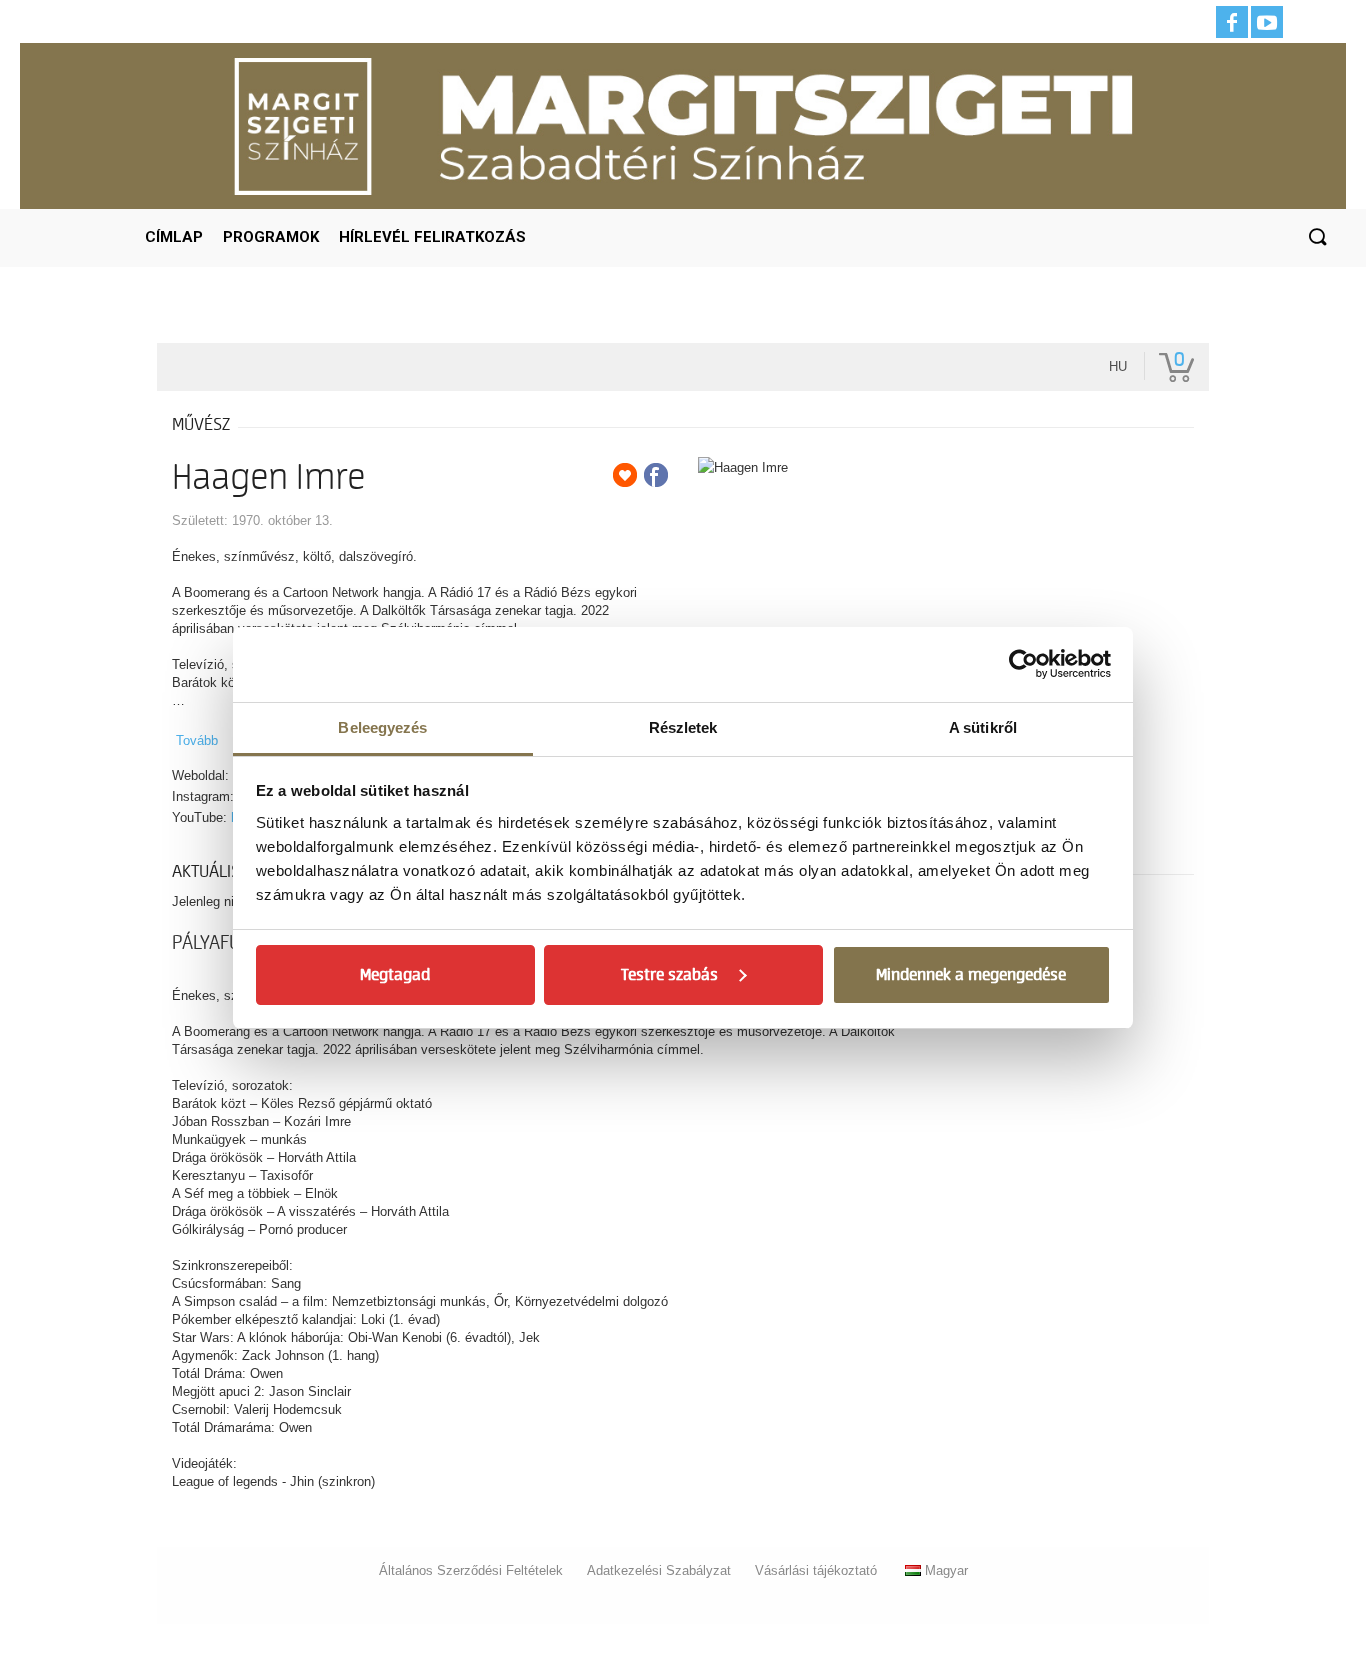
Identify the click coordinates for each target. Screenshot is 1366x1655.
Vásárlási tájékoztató (816, 1570)
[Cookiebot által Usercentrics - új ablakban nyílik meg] (1023, 664)
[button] (1317, 238)
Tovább (197, 740)
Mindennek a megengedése (971, 975)
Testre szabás (669, 975)
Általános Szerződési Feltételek (471, 1570)
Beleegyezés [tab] (382, 727)
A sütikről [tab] (983, 727)
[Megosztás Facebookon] (656, 475)
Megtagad (395, 975)
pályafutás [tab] (220, 943)
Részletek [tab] (683, 727)
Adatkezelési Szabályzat (659, 1570)
